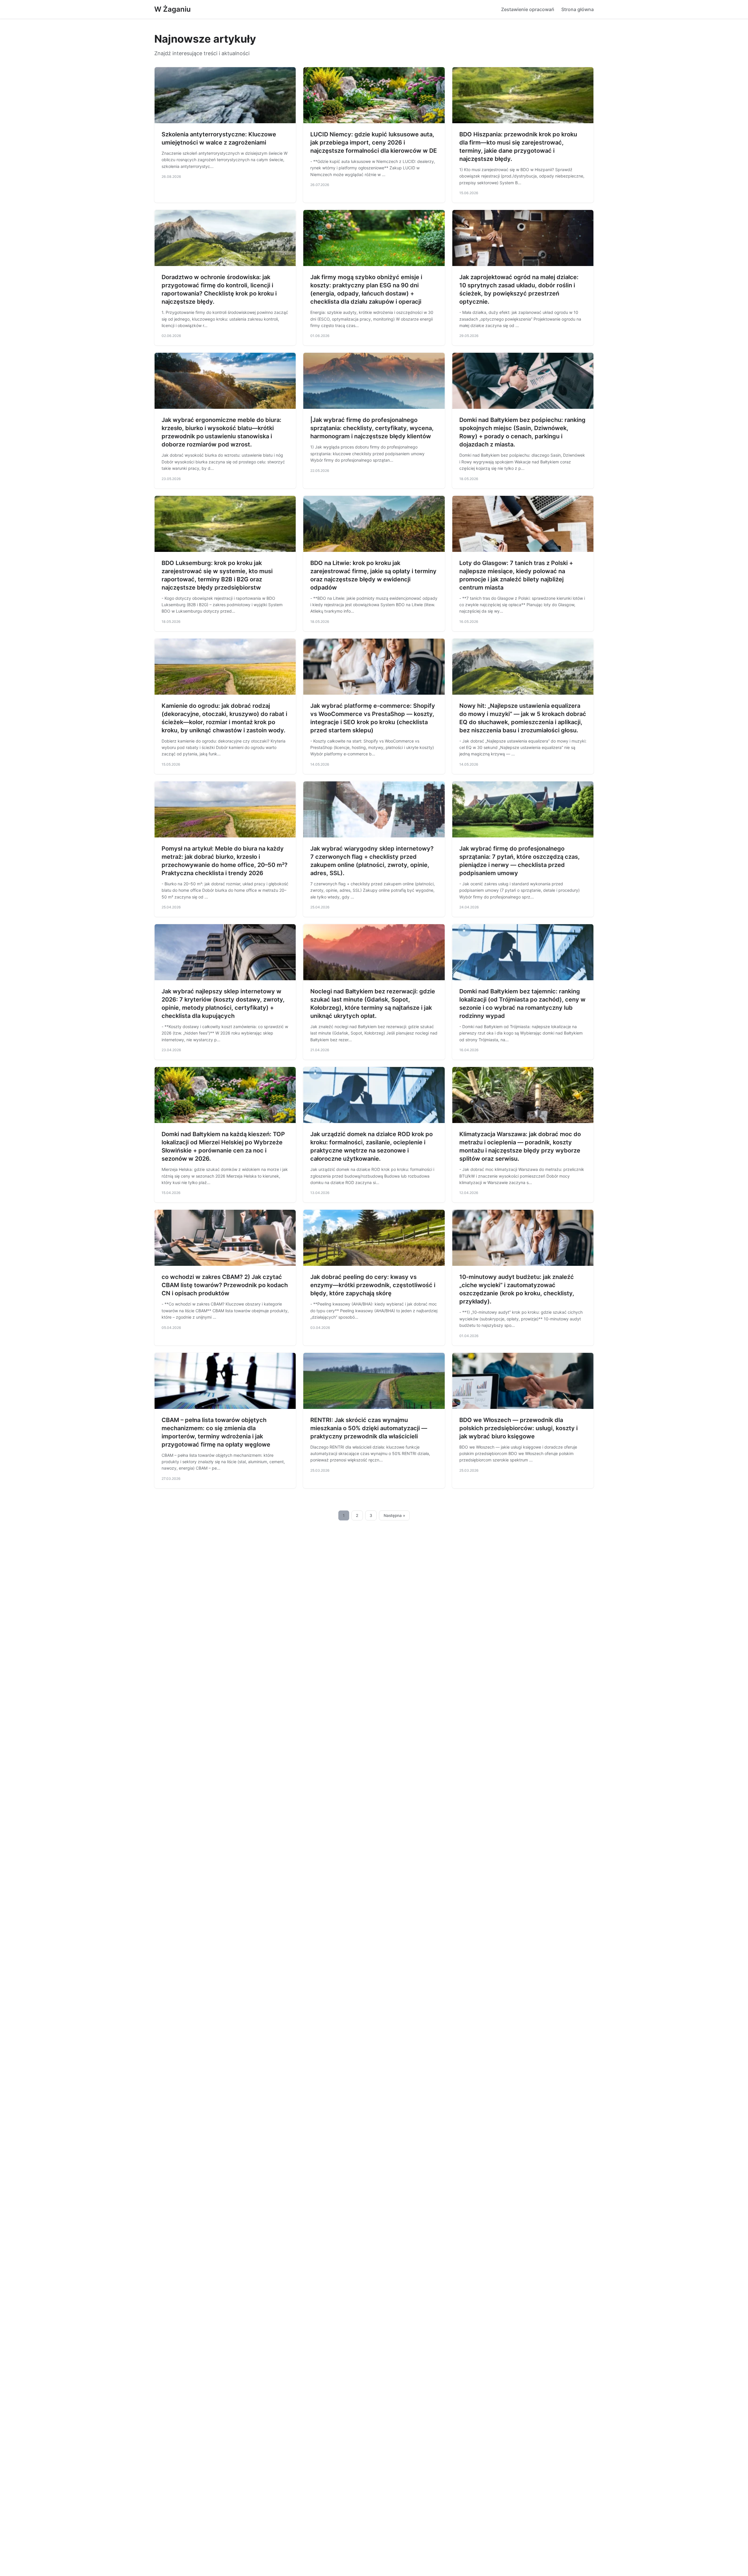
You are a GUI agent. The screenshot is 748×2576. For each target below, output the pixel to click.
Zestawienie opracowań (528, 9)
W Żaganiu (173, 9)
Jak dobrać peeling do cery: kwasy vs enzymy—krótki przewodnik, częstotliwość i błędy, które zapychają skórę (373, 1285)
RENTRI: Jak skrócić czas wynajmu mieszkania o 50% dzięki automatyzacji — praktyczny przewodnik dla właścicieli (369, 1428)
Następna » (394, 1515)
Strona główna (578, 9)
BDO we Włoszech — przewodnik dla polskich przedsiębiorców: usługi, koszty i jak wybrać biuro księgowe (518, 1428)
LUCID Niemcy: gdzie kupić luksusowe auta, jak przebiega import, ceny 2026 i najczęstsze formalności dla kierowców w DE (374, 142)
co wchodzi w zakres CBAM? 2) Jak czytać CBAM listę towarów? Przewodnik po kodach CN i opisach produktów (225, 1285)
